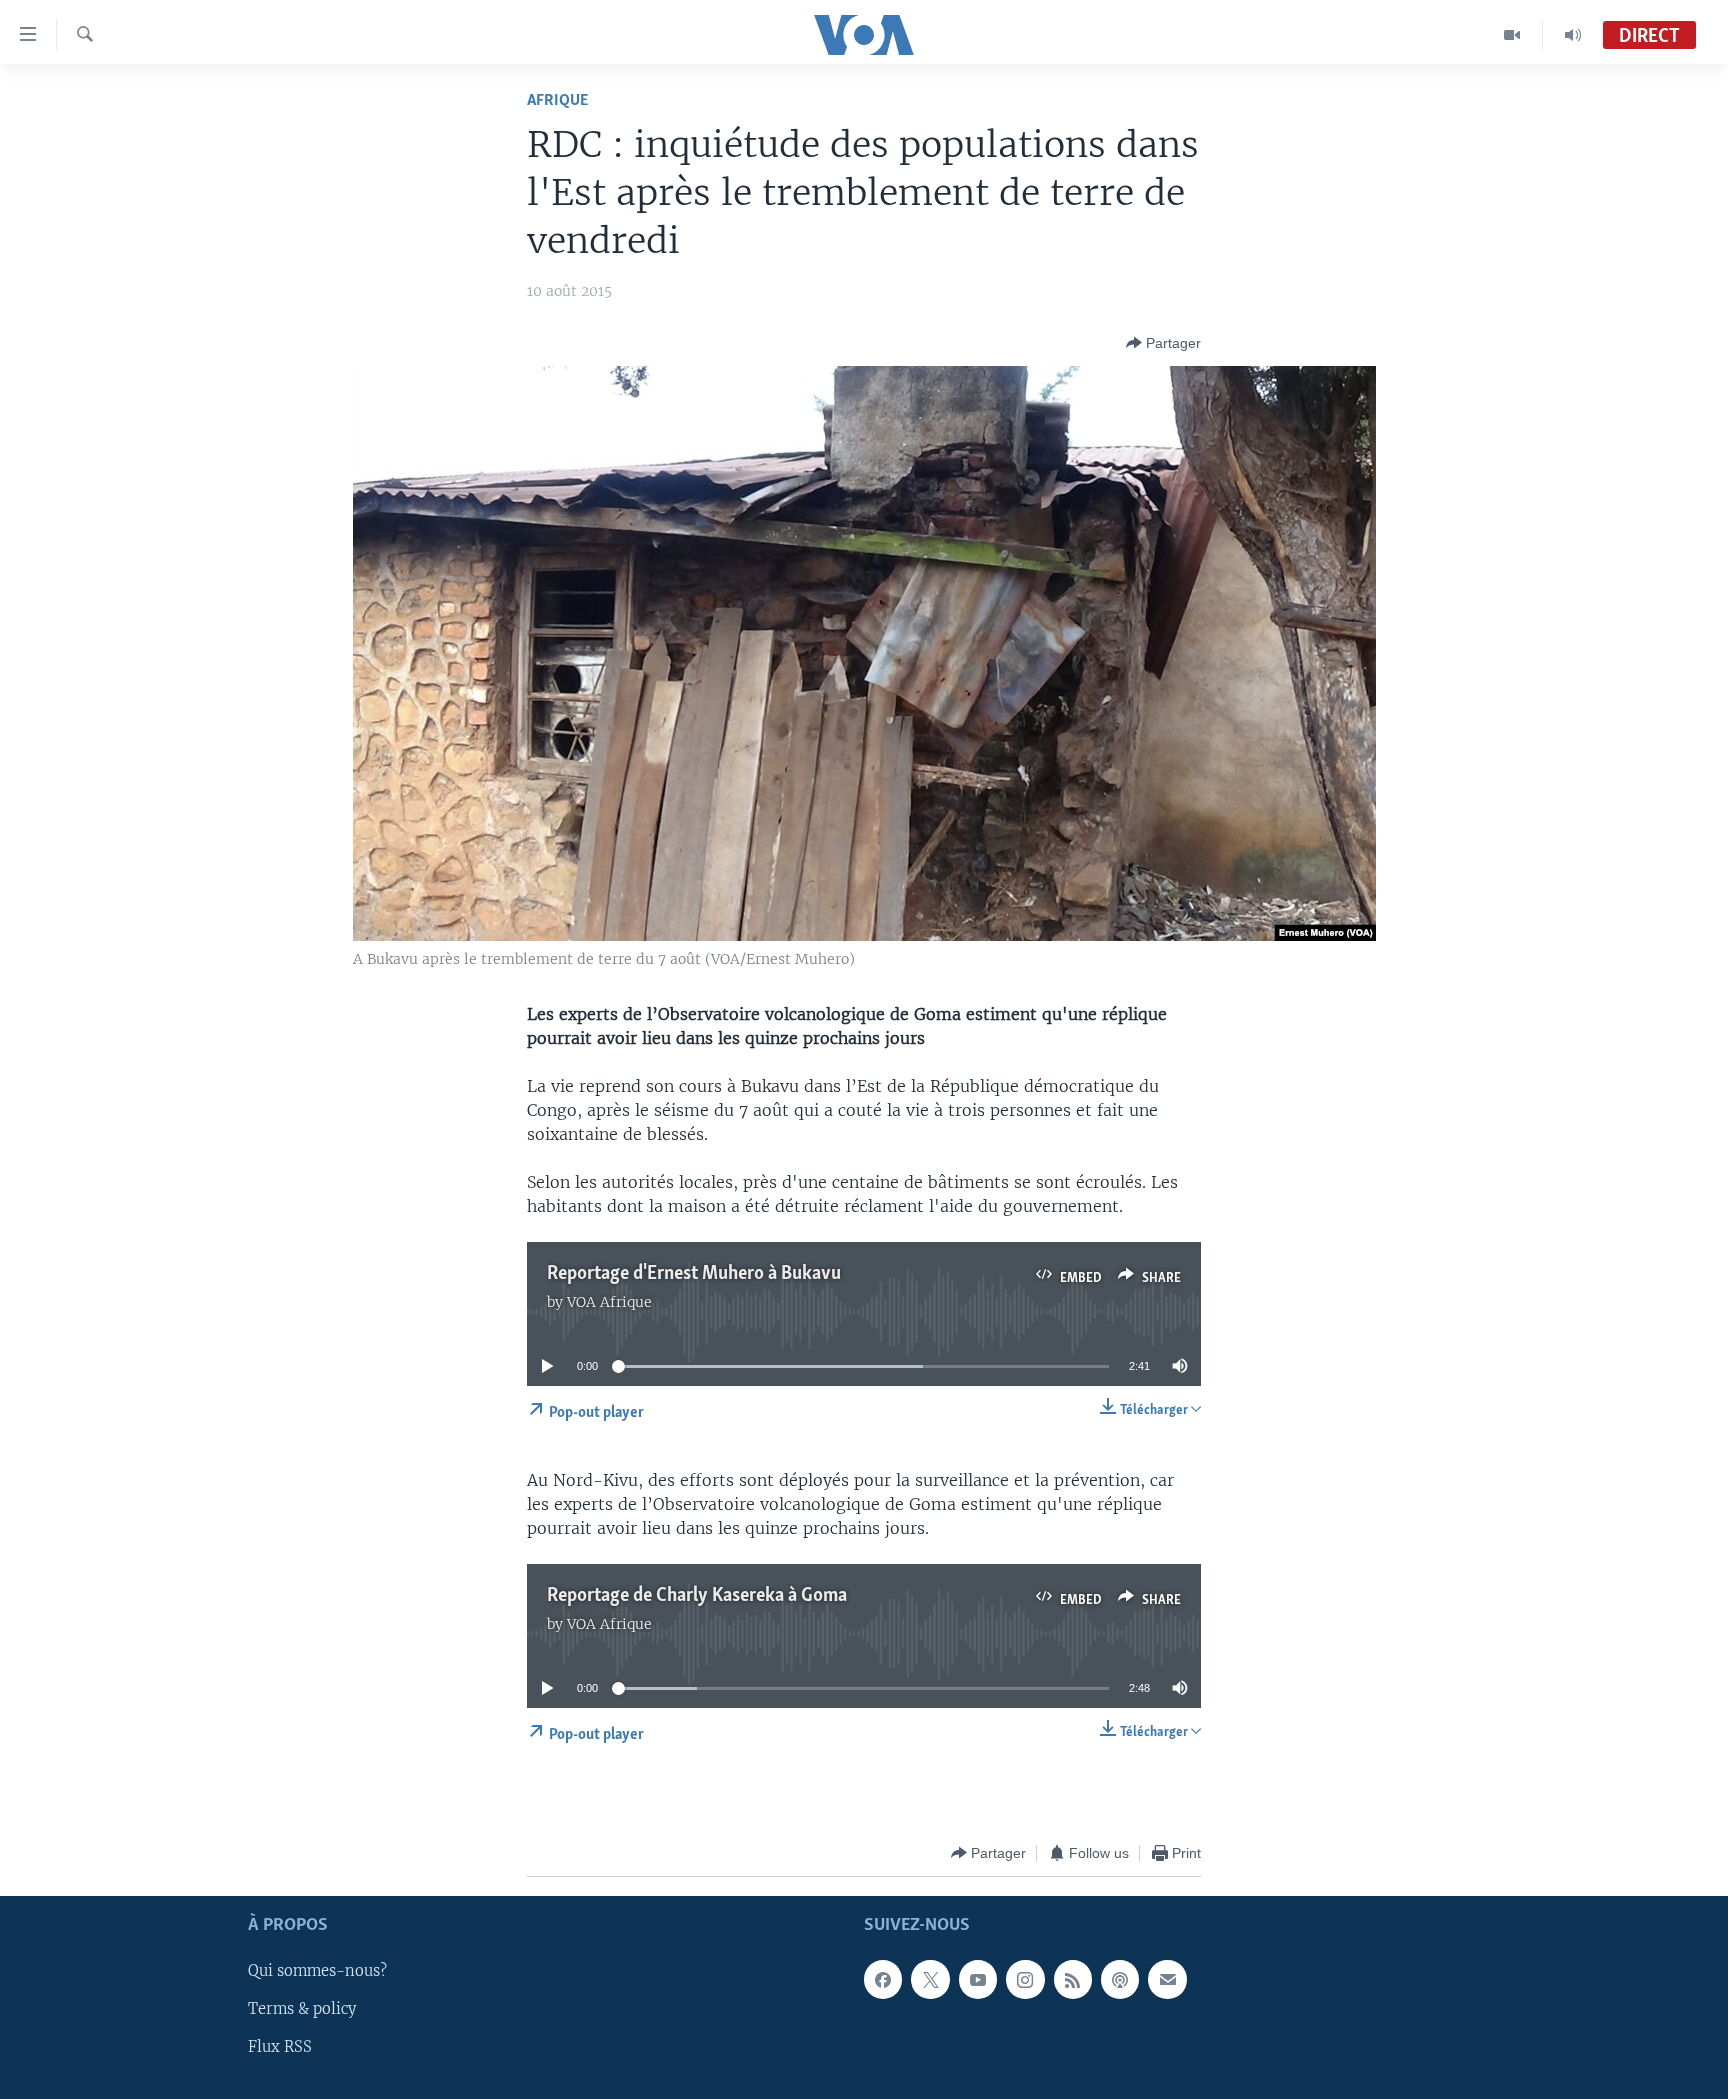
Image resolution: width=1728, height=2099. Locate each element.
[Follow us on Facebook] (883, 1980)
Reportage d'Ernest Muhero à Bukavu (694, 1274)
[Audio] (1573, 35)
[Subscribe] (1167, 1980)
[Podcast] (1120, 1980)
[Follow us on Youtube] (978, 1980)
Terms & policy (302, 2010)
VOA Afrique (609, 1302)
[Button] (1163, 343)
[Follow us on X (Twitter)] (930, 1980)
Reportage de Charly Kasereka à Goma (697, 1596)
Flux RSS (280, 2048)
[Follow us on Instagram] (1025, 1980)
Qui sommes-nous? (317, 1972)
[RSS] (1073, 1980)
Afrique (557, 100)
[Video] (1512, 35)
